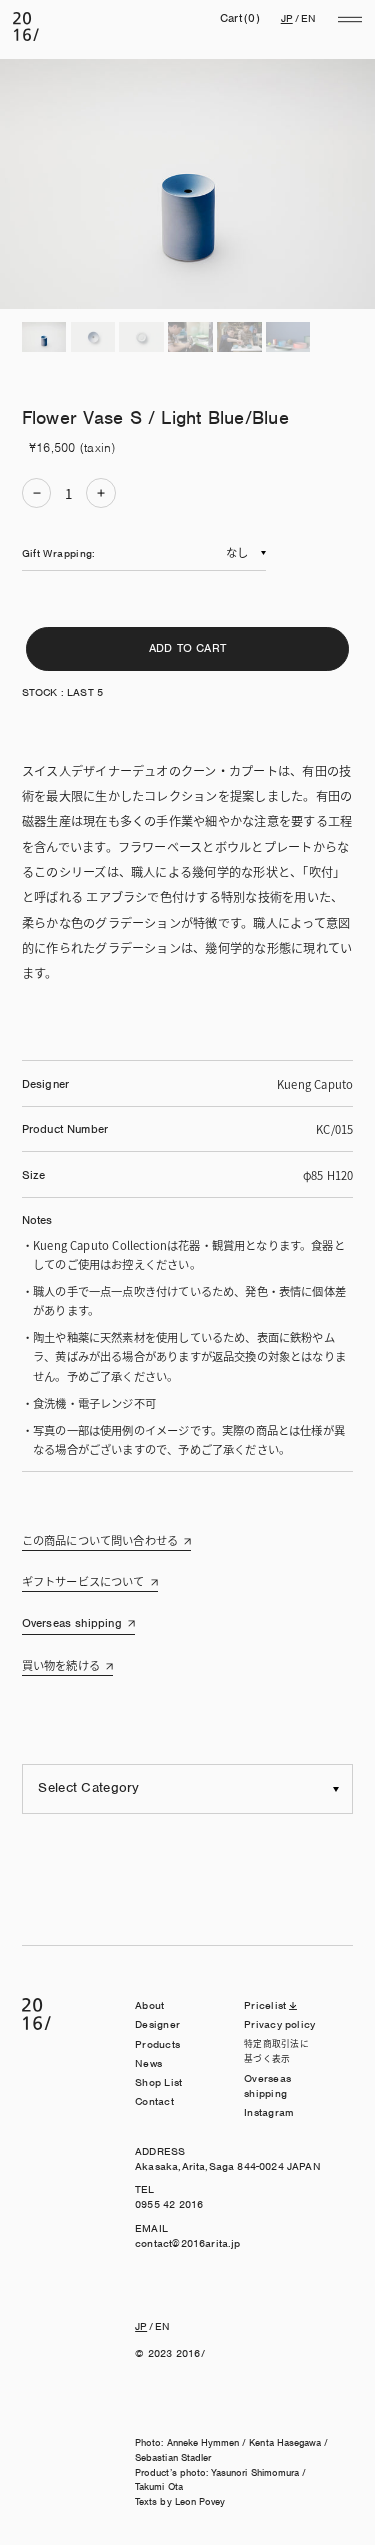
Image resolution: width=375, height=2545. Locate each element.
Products (157, 2044)
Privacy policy (279, 2024)
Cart (240, 18)
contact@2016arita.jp (187, 2243)
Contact (154, 2101)
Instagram (269, 2112)
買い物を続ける (61, 1665)
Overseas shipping (72, 1623)
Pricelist (265, 2005)
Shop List (158, 2082)
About (149, 2005)
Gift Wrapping (57, 553)
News (148, 2063)
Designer (157, 2024)
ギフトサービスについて (83, 1581)
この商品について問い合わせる (100, 1540)
